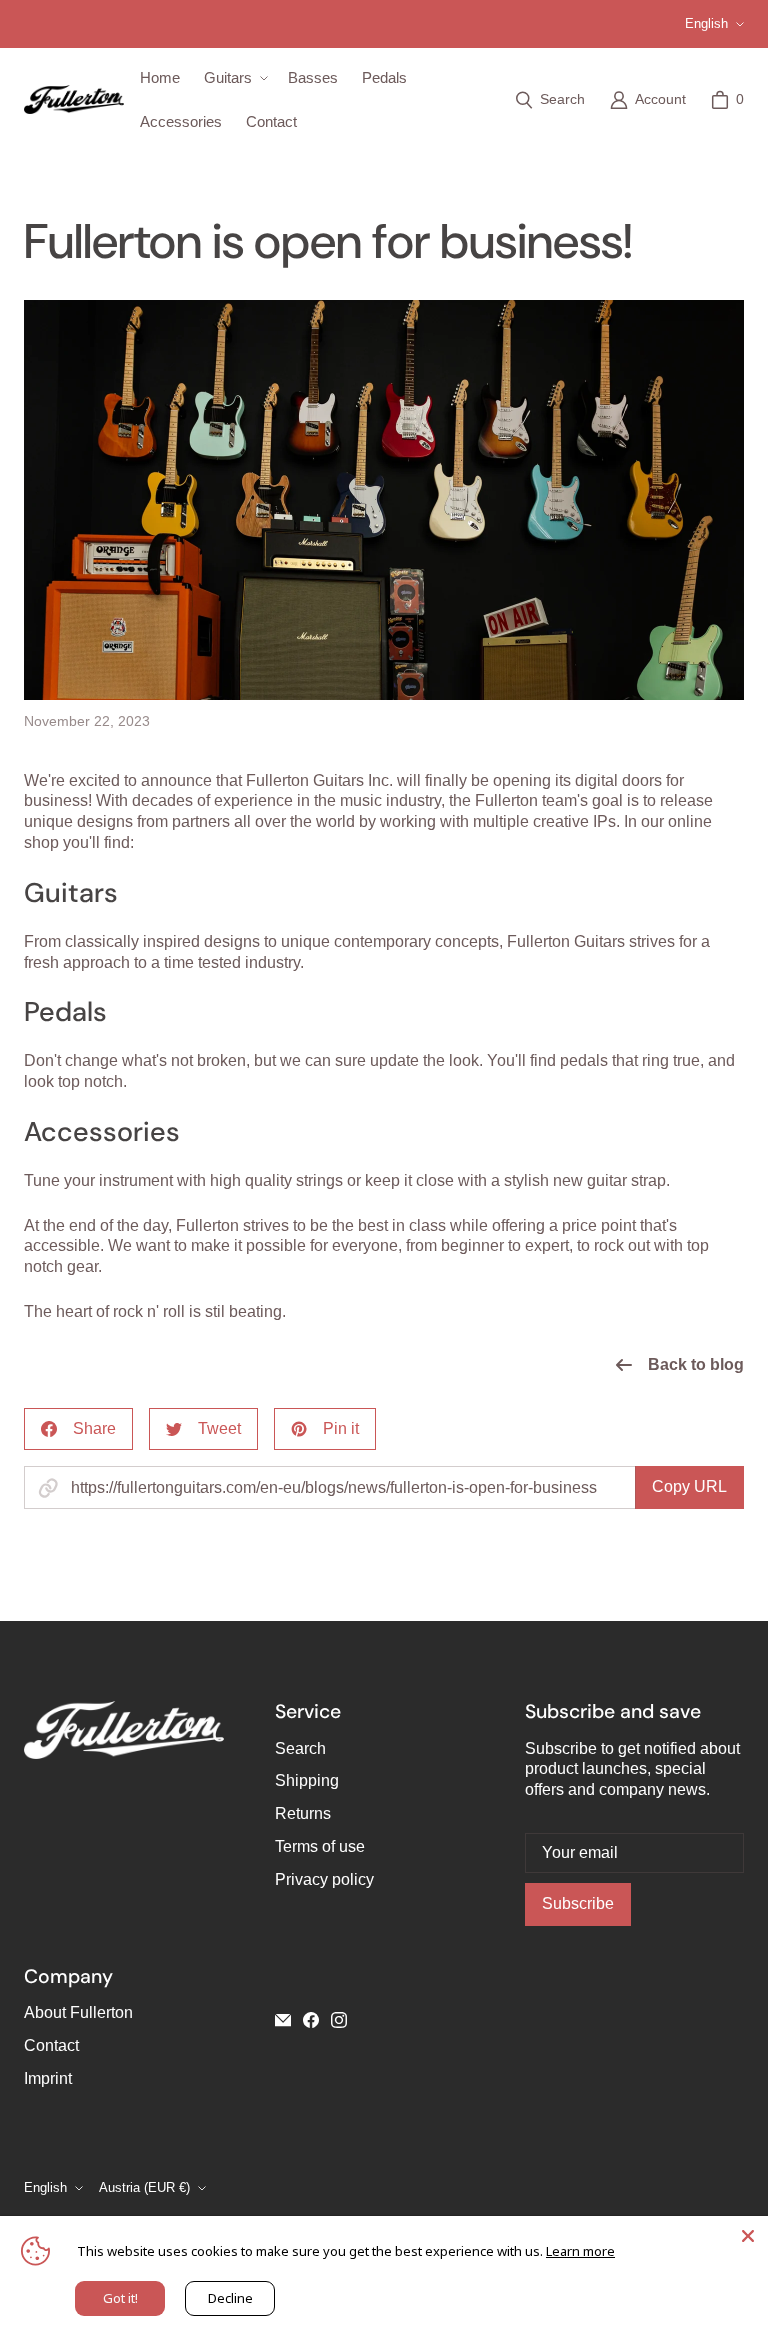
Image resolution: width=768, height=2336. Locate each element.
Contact (51, 2045)
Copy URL (689, 1486)
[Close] (748, 2236)
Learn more (580, 2251)
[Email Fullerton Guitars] (283, 2020)
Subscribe (578, 1903)
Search (300, 1748)
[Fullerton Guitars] (74, 99)
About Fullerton (78, 2012)
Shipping (307, 1780)
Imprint (48, 2078)
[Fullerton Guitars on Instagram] (339, 2020)
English (706, 23)
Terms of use (320, 1846)
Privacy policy (324, 1879)
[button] (234, 78)
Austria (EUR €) (144, 2187)
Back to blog (696, 1364)
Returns (303, 1813)
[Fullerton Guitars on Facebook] (311, 2020)
